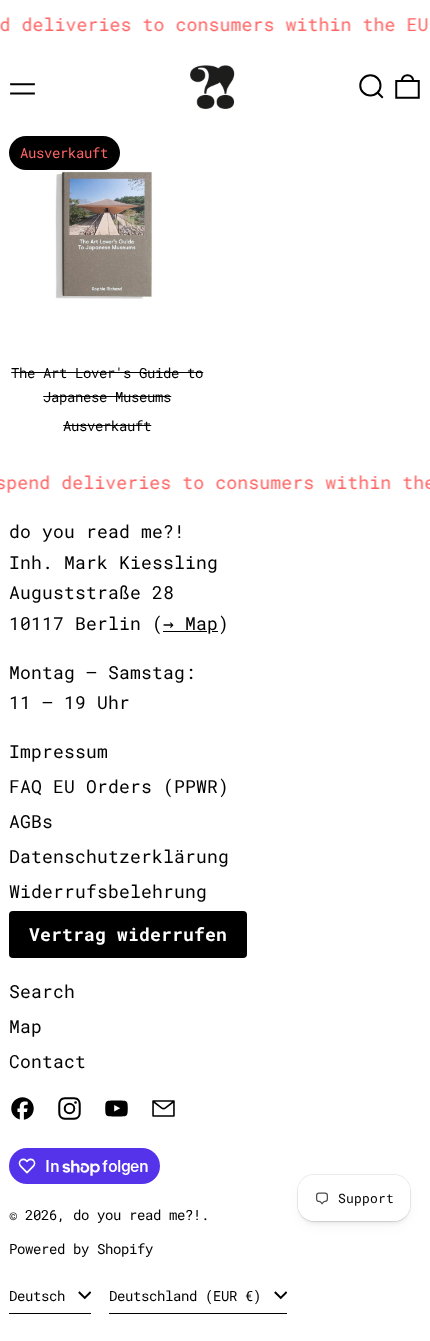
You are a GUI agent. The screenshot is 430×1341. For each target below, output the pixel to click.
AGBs (31, 821)
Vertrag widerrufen (128, 934)
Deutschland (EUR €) (189, 1295)
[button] (371, 86)
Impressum (58, 751)
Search (42, 991)
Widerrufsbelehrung (108, 891)
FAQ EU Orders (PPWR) (119, 786)
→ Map (190, 623)
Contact (47, 1061)
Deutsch (41, 1295)
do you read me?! (137, 1214)
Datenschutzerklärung (119, 856)
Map (25, 1026)
